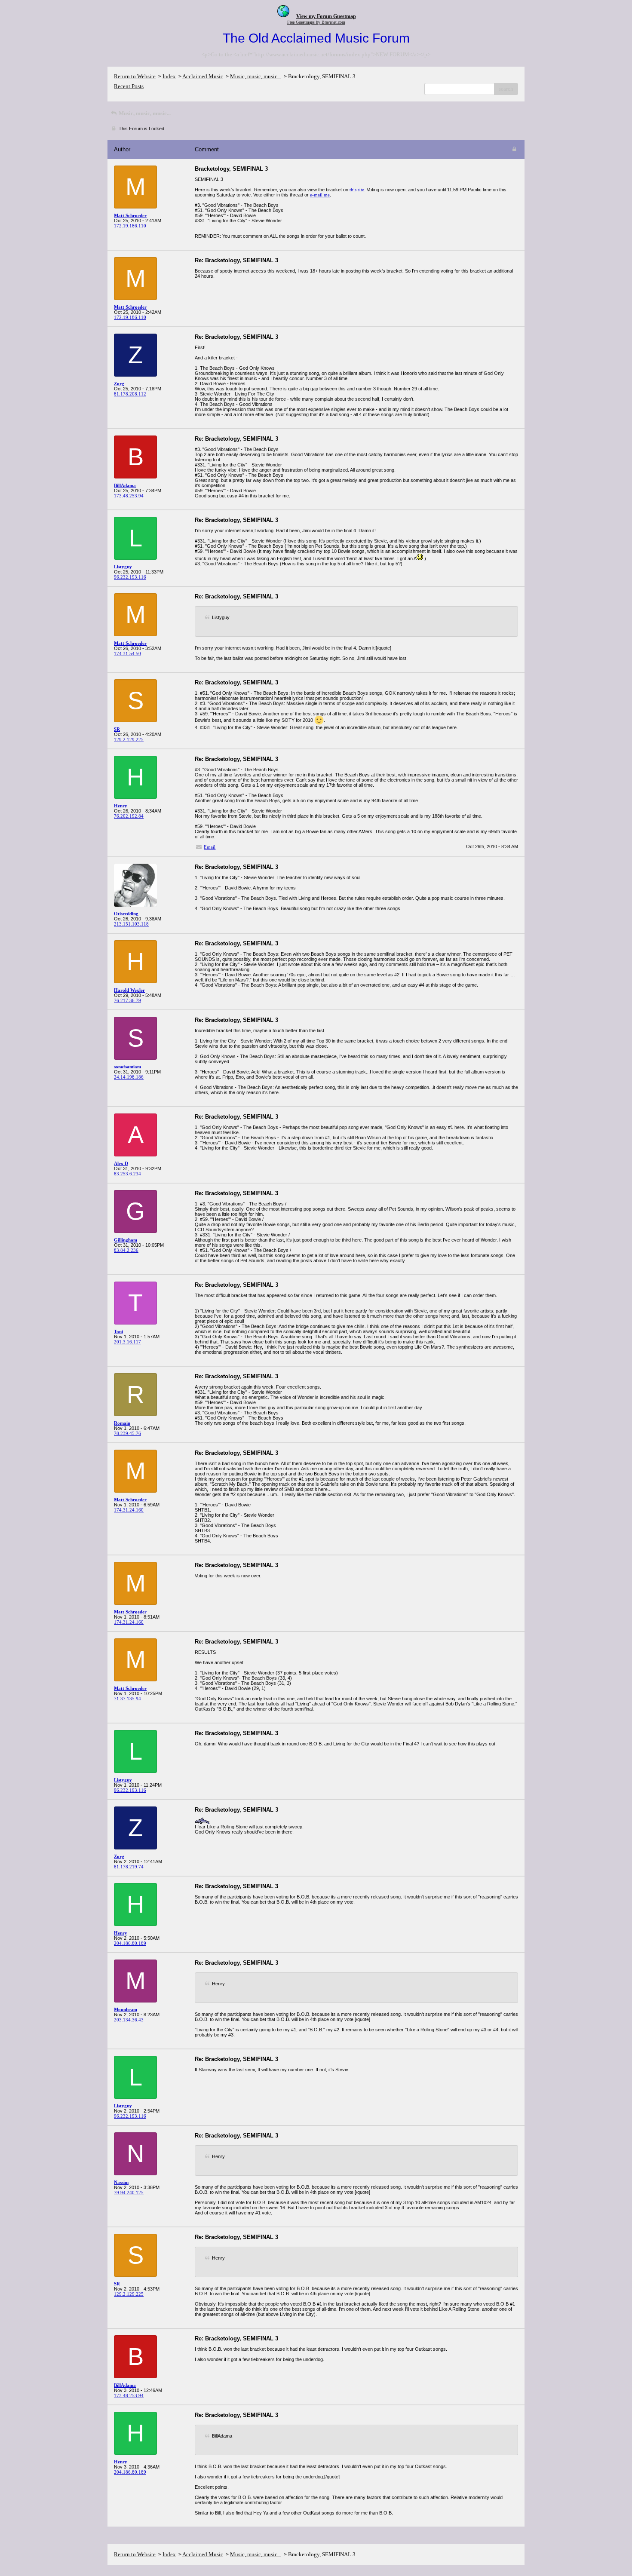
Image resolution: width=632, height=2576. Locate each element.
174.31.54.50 (127, 653)
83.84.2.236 (126, 1250)
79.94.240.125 (129, 2193)
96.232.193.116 (130, 577)
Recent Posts (129, 86)
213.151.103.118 (131, 924)
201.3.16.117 (127, 1342)
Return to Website (135, 76)
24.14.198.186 (129, 1077)
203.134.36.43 (129, 2020)
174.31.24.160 (129, 1510)
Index (169, 76)
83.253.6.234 (127, 1174)
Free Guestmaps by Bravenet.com (316, 22)
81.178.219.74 (129, 1867)
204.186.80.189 (130, 1943)
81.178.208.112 (130, 394)
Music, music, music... (256, 76)
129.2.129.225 (129, 739)
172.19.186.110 (130, 226)
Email (210, 847)
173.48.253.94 (129, 496)
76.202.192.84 (129, 816)
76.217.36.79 (127, 1000)
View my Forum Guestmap (326, 16)
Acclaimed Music (203, 76)
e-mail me (320, 195)
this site (357, 190)
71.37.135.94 (127, 1699)
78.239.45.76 (127, 1433)
